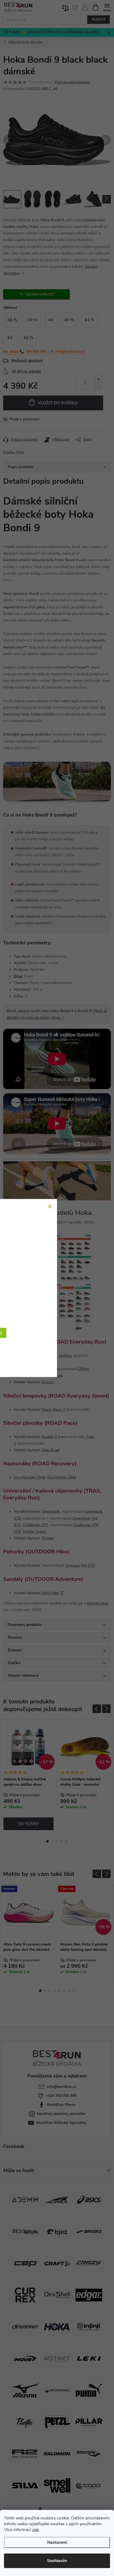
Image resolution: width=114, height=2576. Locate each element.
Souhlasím (57, 2561)
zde (35, 2530)
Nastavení (57, 2542)
